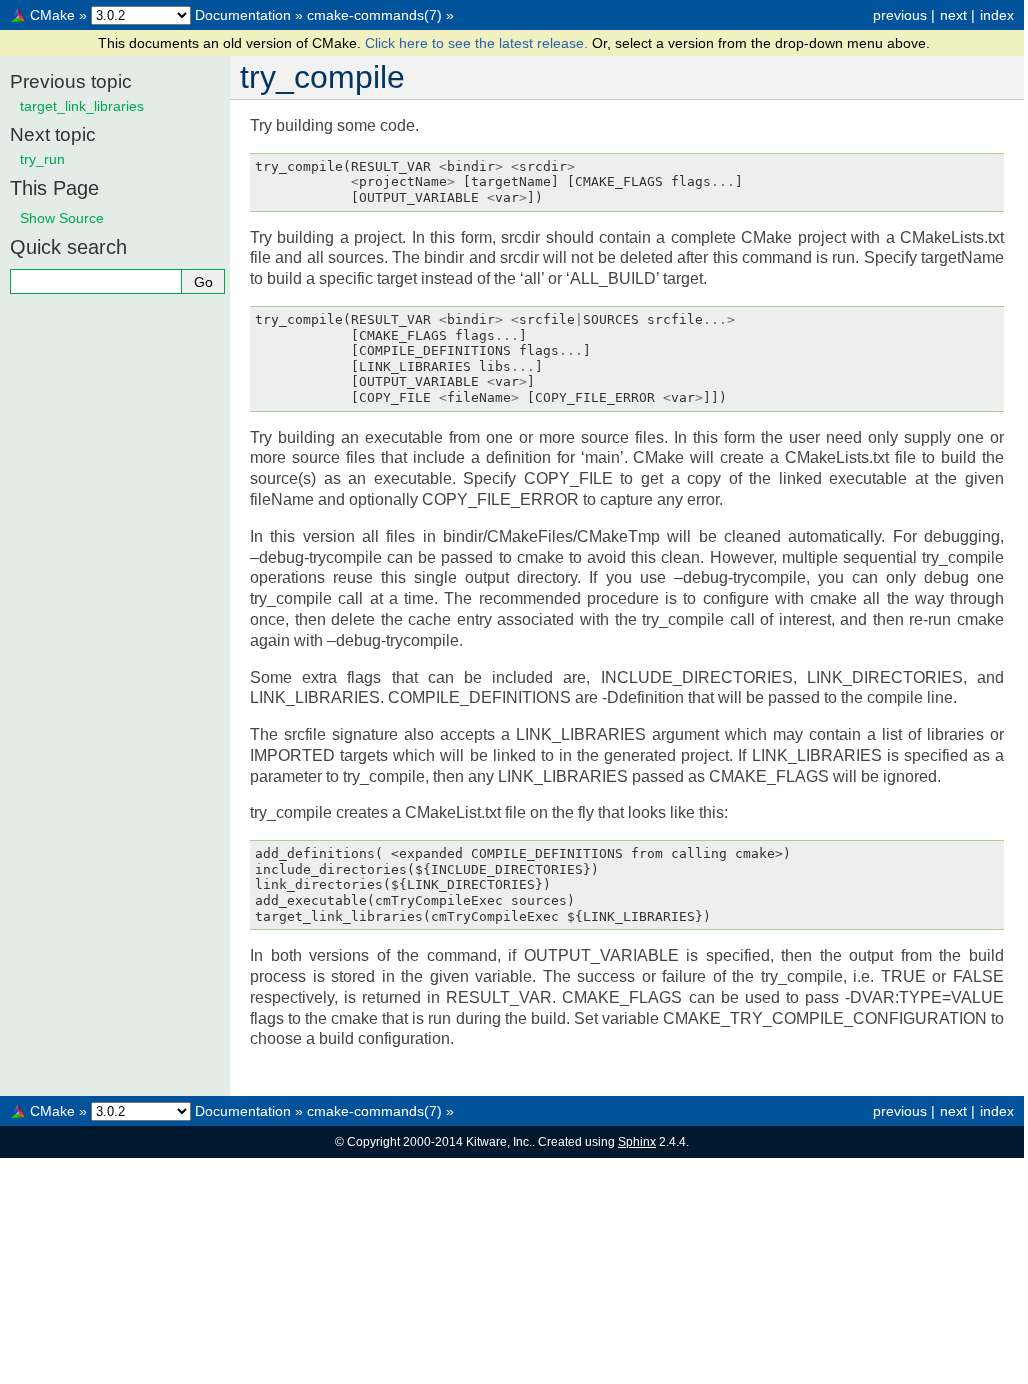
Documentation (243, 15)
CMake (52, 15)
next (953, 15)
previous (900, 15)
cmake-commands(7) (374, 15)
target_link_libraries (82, 106)
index (997, 15)
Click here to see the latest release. (478, 43)
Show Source (62, 218)
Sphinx (637, 1142)
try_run (42, 159)
